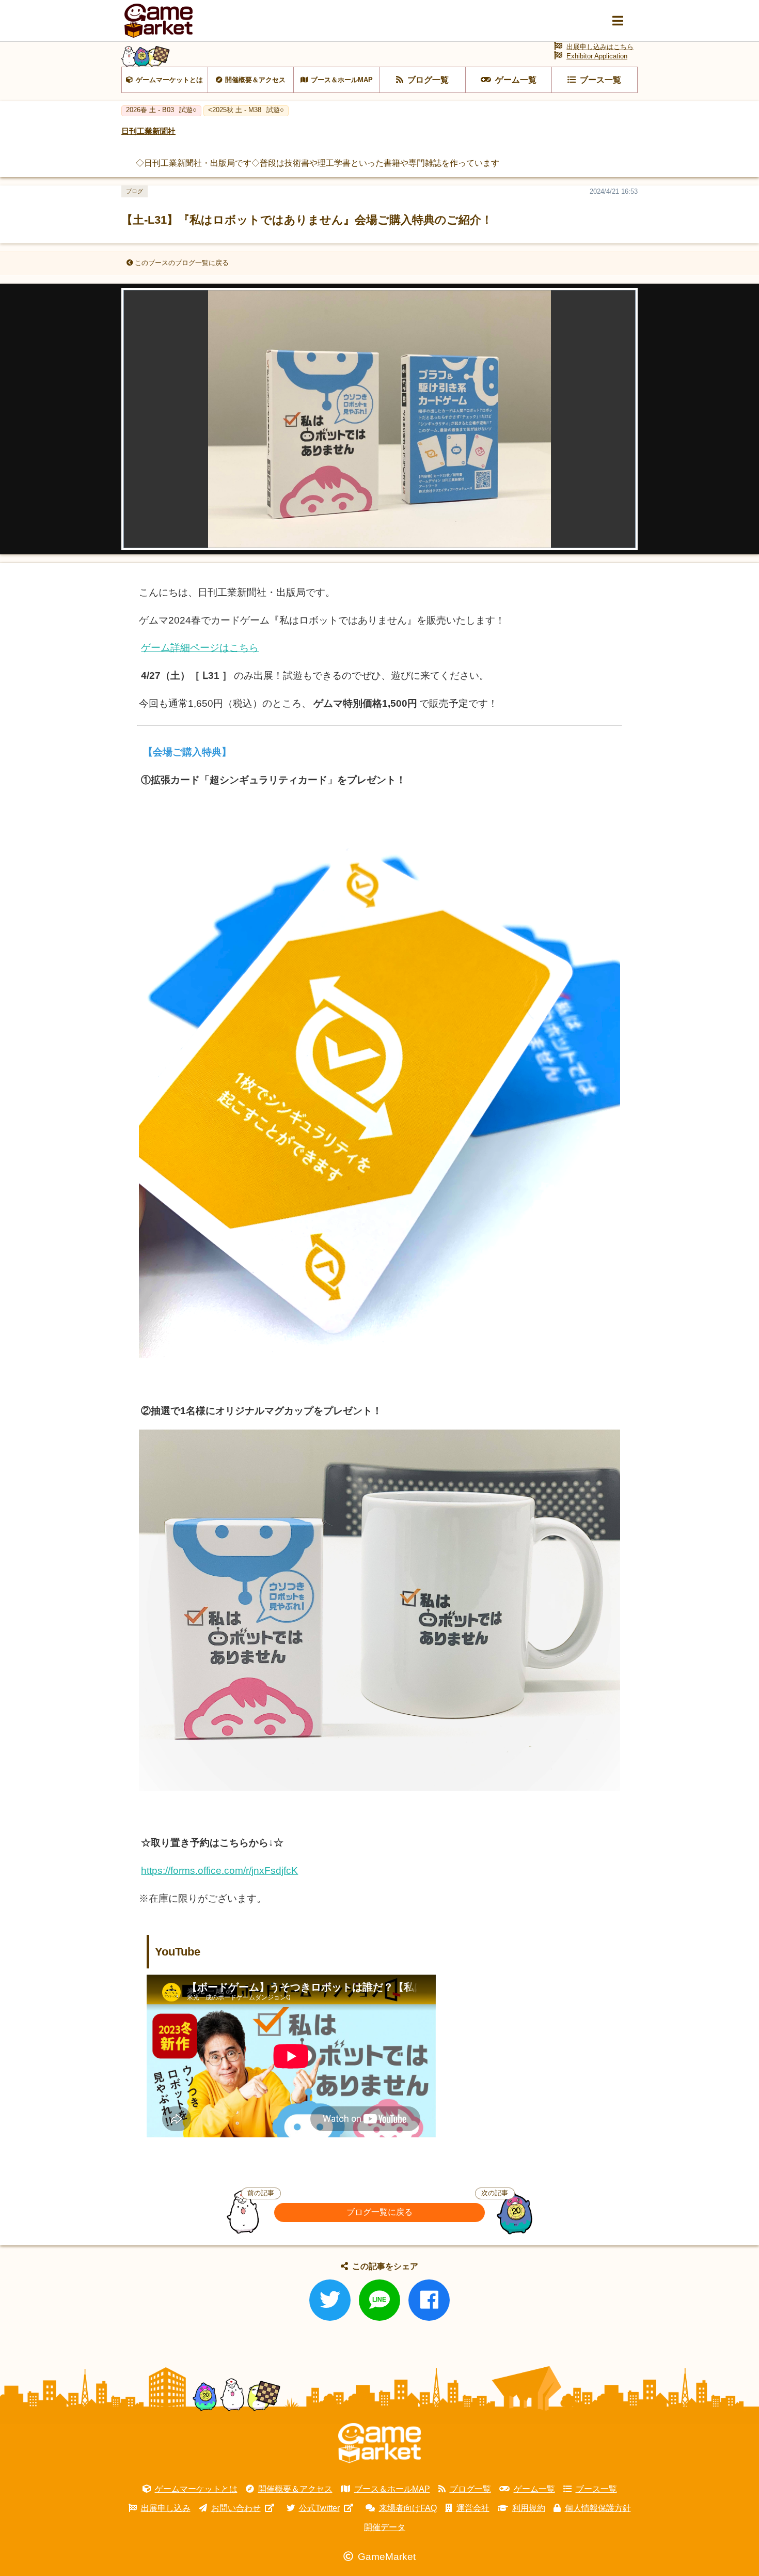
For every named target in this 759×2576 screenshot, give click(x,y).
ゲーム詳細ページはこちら (200, 648)
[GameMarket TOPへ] (379, 2443)
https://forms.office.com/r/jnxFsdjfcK (219, 1871)
